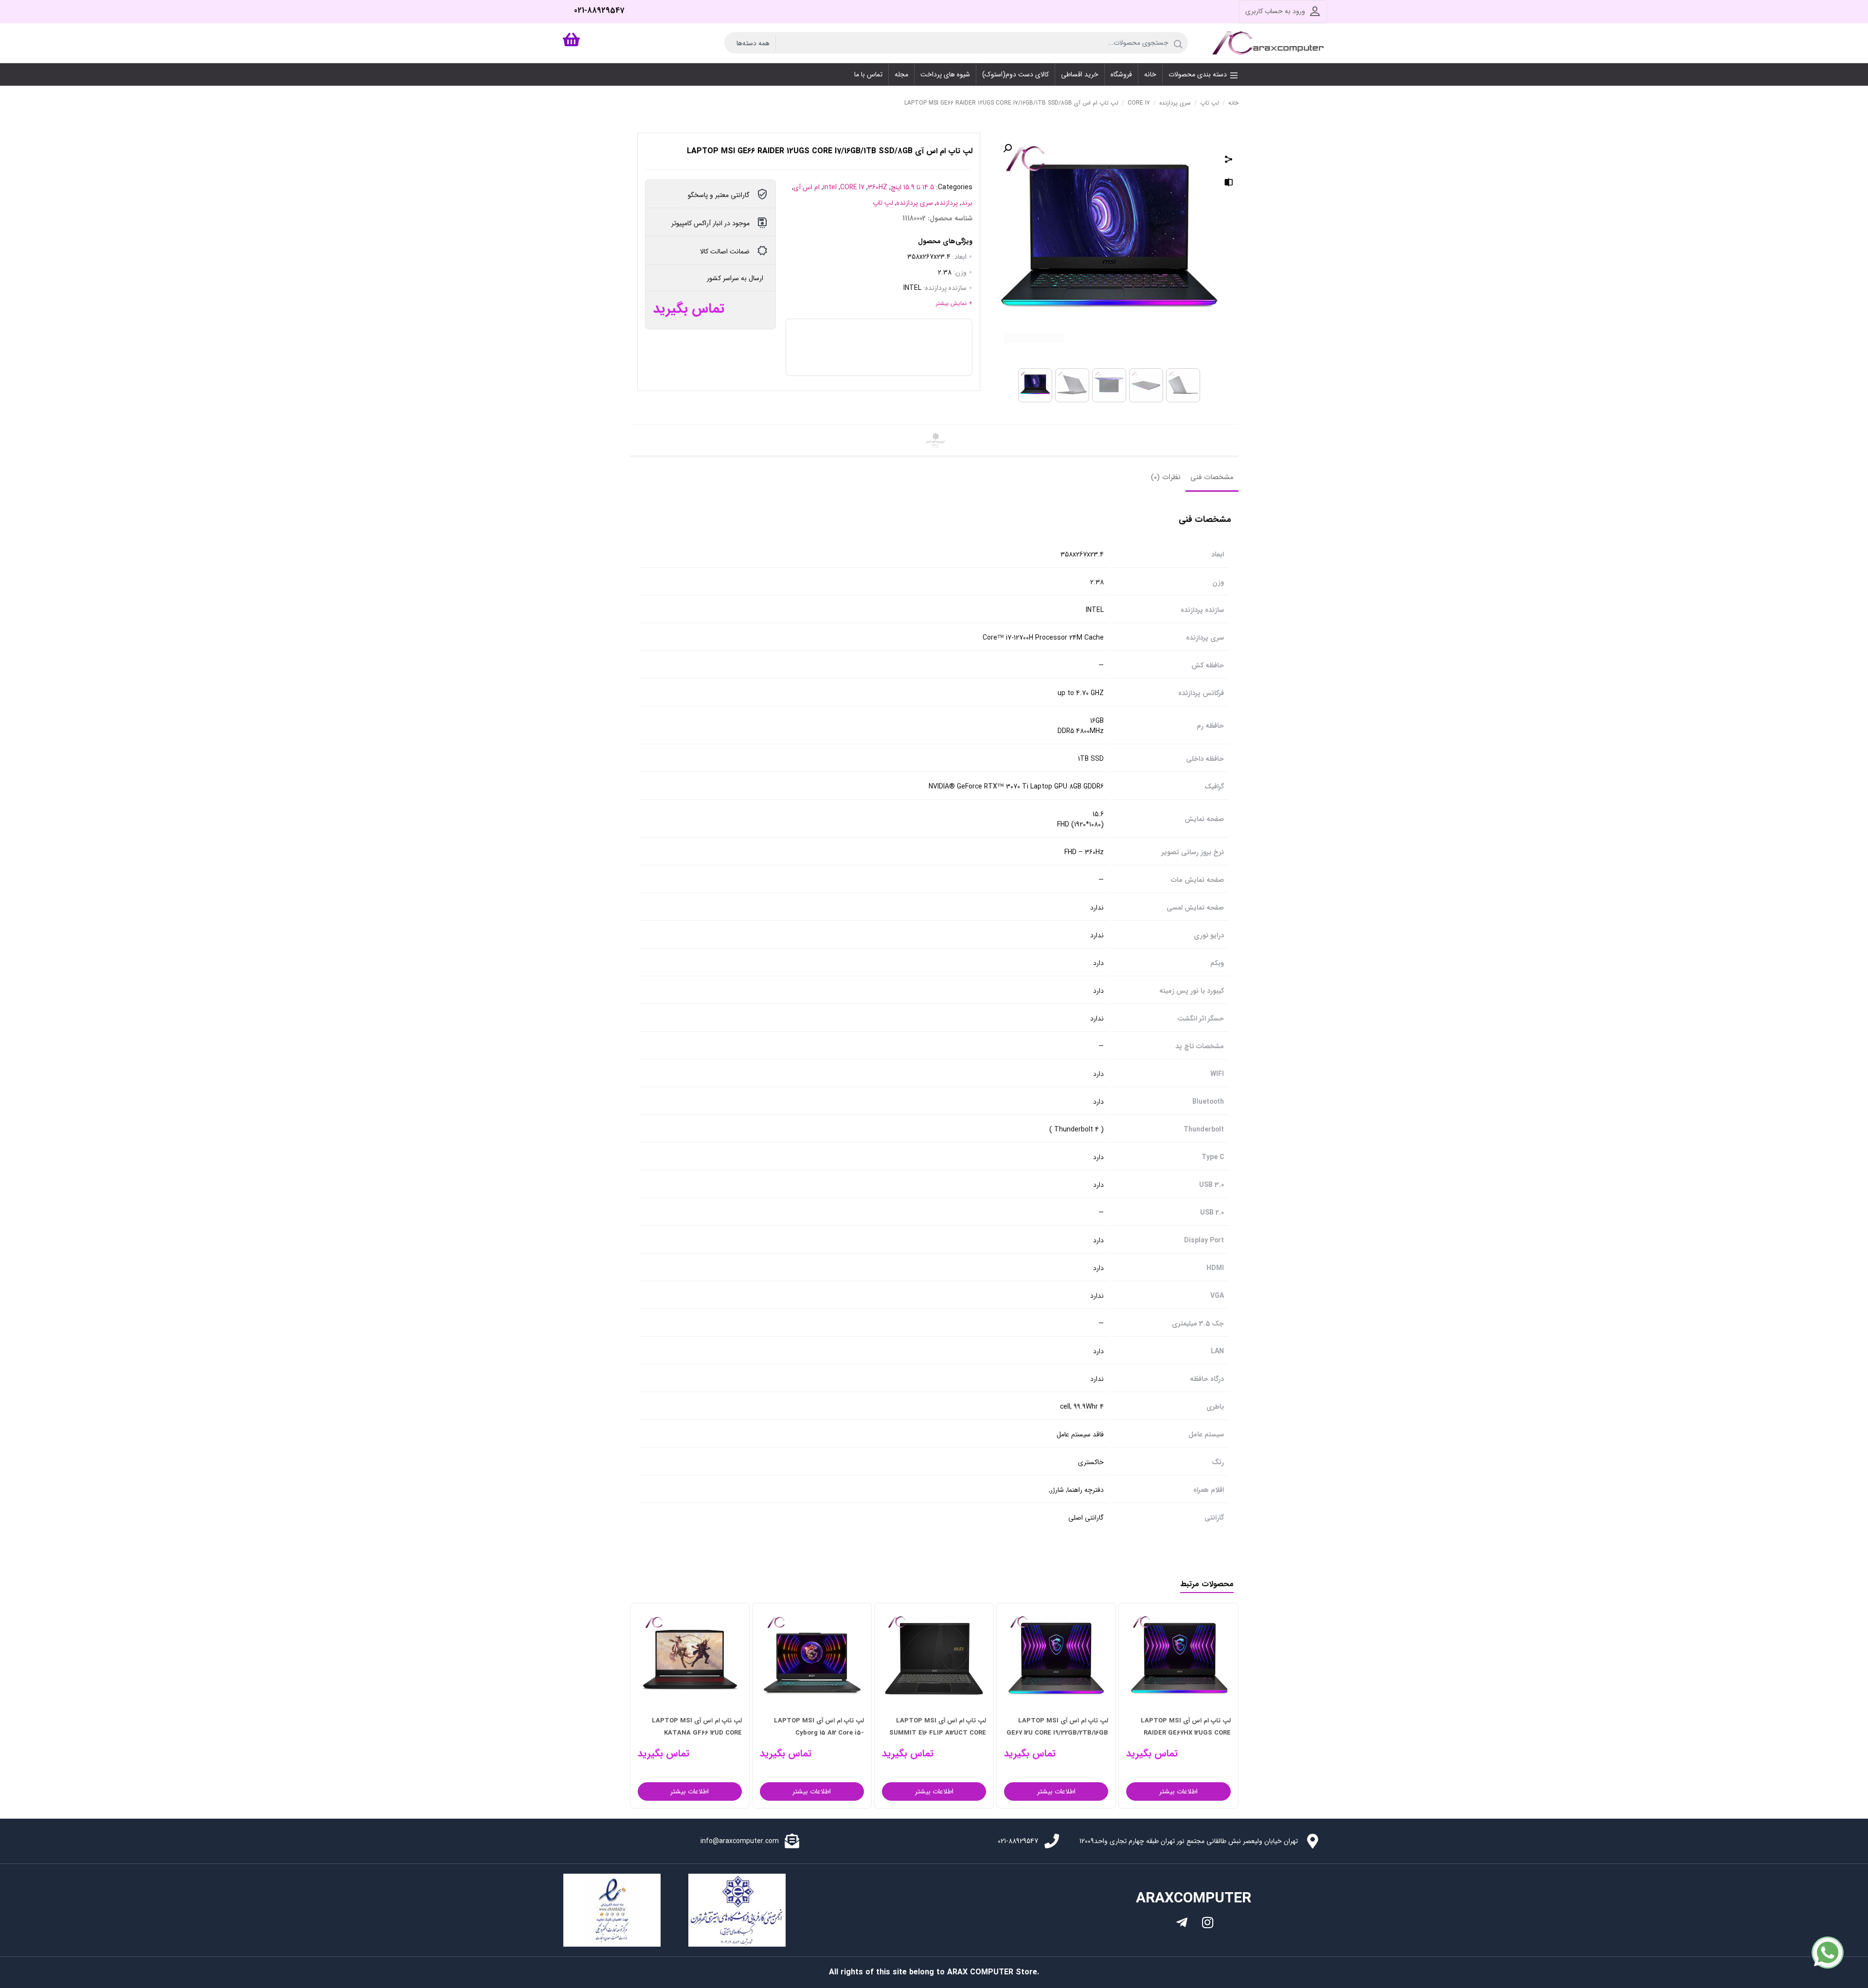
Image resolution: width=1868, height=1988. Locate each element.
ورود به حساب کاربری (1275, 11)
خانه (1233, 103)
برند (967, 203)
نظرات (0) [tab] (1166, 477)
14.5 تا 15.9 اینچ (912, 187)
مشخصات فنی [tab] (1212, 477)
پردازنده (947, 203)
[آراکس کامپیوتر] (1270, 43)
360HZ (878, 187)
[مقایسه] (1229, 184)
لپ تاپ (1210, 103)
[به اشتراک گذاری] (1229, 161)
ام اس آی (807, 187)
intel (830, 187)
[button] (1007, 148)
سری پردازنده (1175, 103)
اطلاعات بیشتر (1178, 1791)
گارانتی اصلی (1086, 1518)
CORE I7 (1139, 103)
